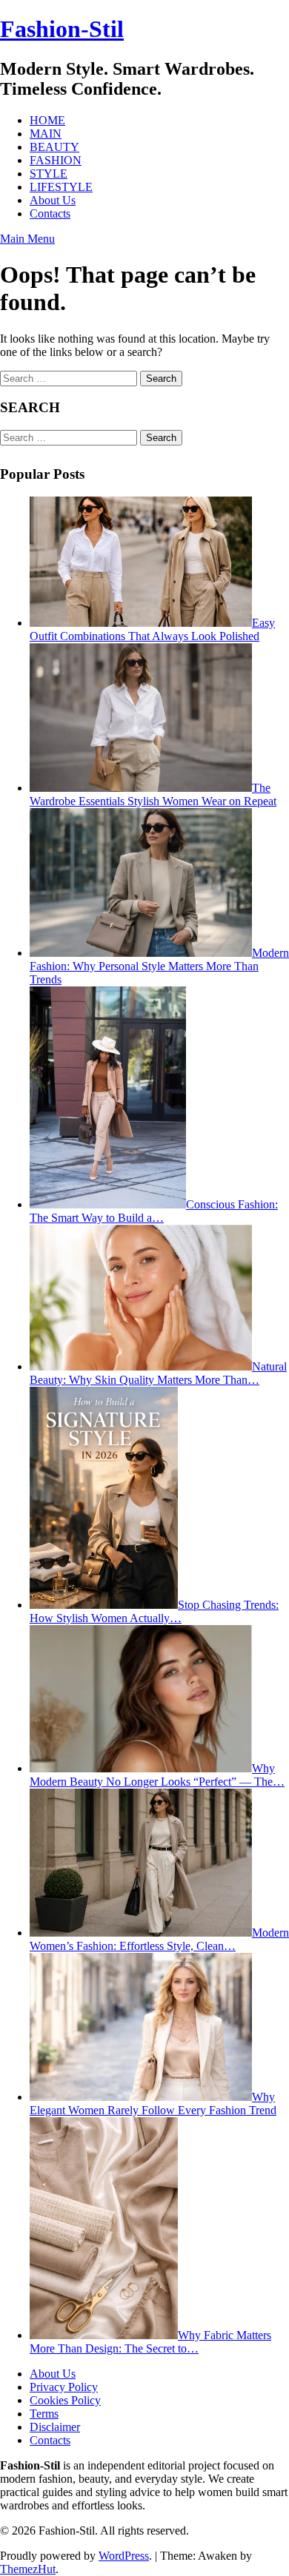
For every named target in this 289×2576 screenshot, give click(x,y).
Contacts (50, 213)
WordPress (124, 2556)
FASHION (56, 160)
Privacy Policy (64, 2387)
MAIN (46, 134)
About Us (53, 200)
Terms (44, 2414)
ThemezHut (28, 2569)
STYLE (49, 174)
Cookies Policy (65, 2400)
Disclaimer (55, 2427)
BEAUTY (54, 147)
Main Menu (27, 239)
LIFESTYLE (61, 187)
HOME (47, 120)
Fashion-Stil (62, 29)
